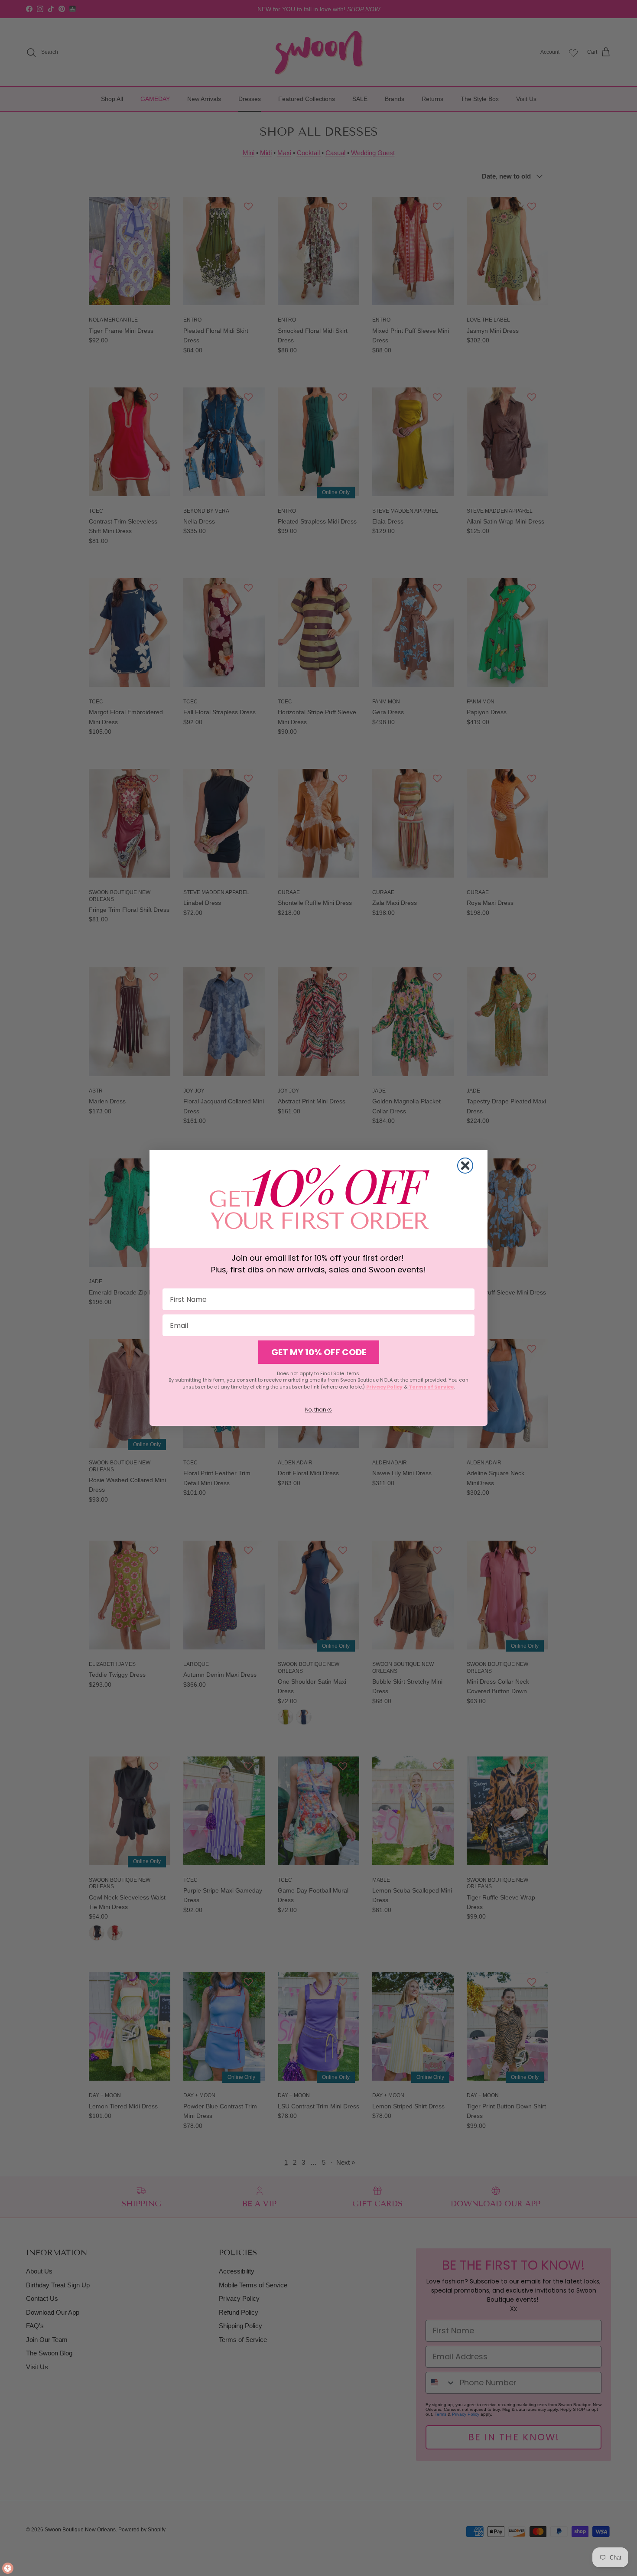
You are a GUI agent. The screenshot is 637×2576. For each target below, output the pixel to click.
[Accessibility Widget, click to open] (8, 2568)
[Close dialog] (465, 1166)
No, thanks (318, 1410)
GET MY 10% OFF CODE (319, 1352)
